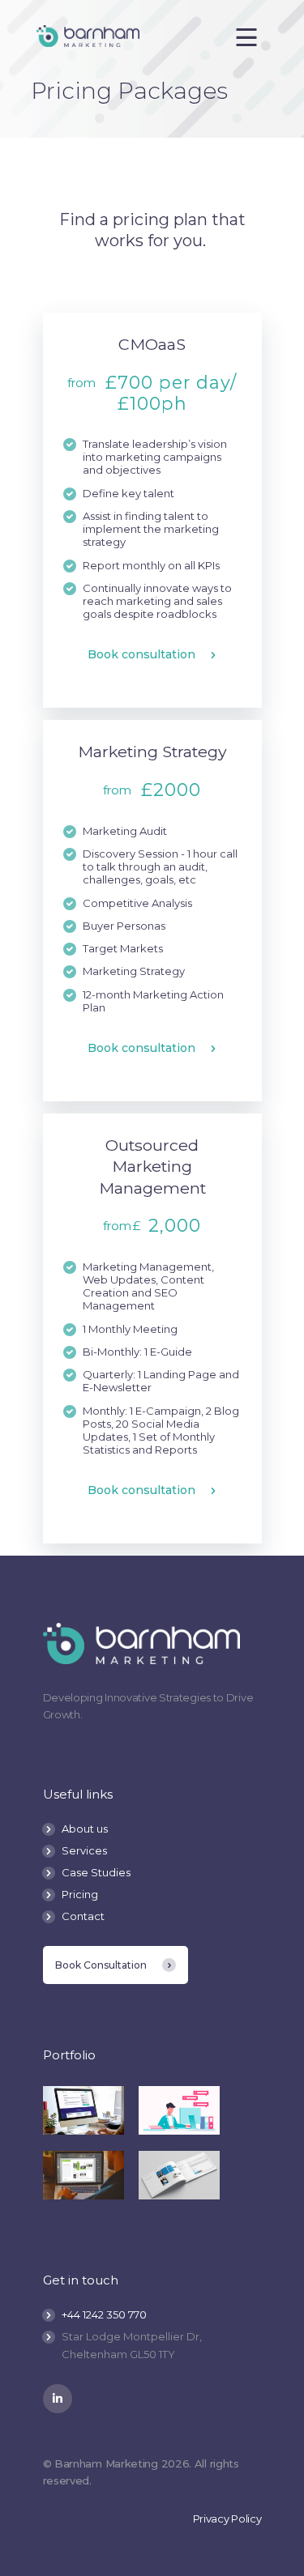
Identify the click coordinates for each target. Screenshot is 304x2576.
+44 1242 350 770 (104, 2314)
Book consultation (141, 655)
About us (85, 1829)
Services (84, 1850)
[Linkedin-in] (58, 2399)
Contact (83, 1916)
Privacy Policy (227, 2519)
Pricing (80, 1894)
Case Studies (96, 1872)
